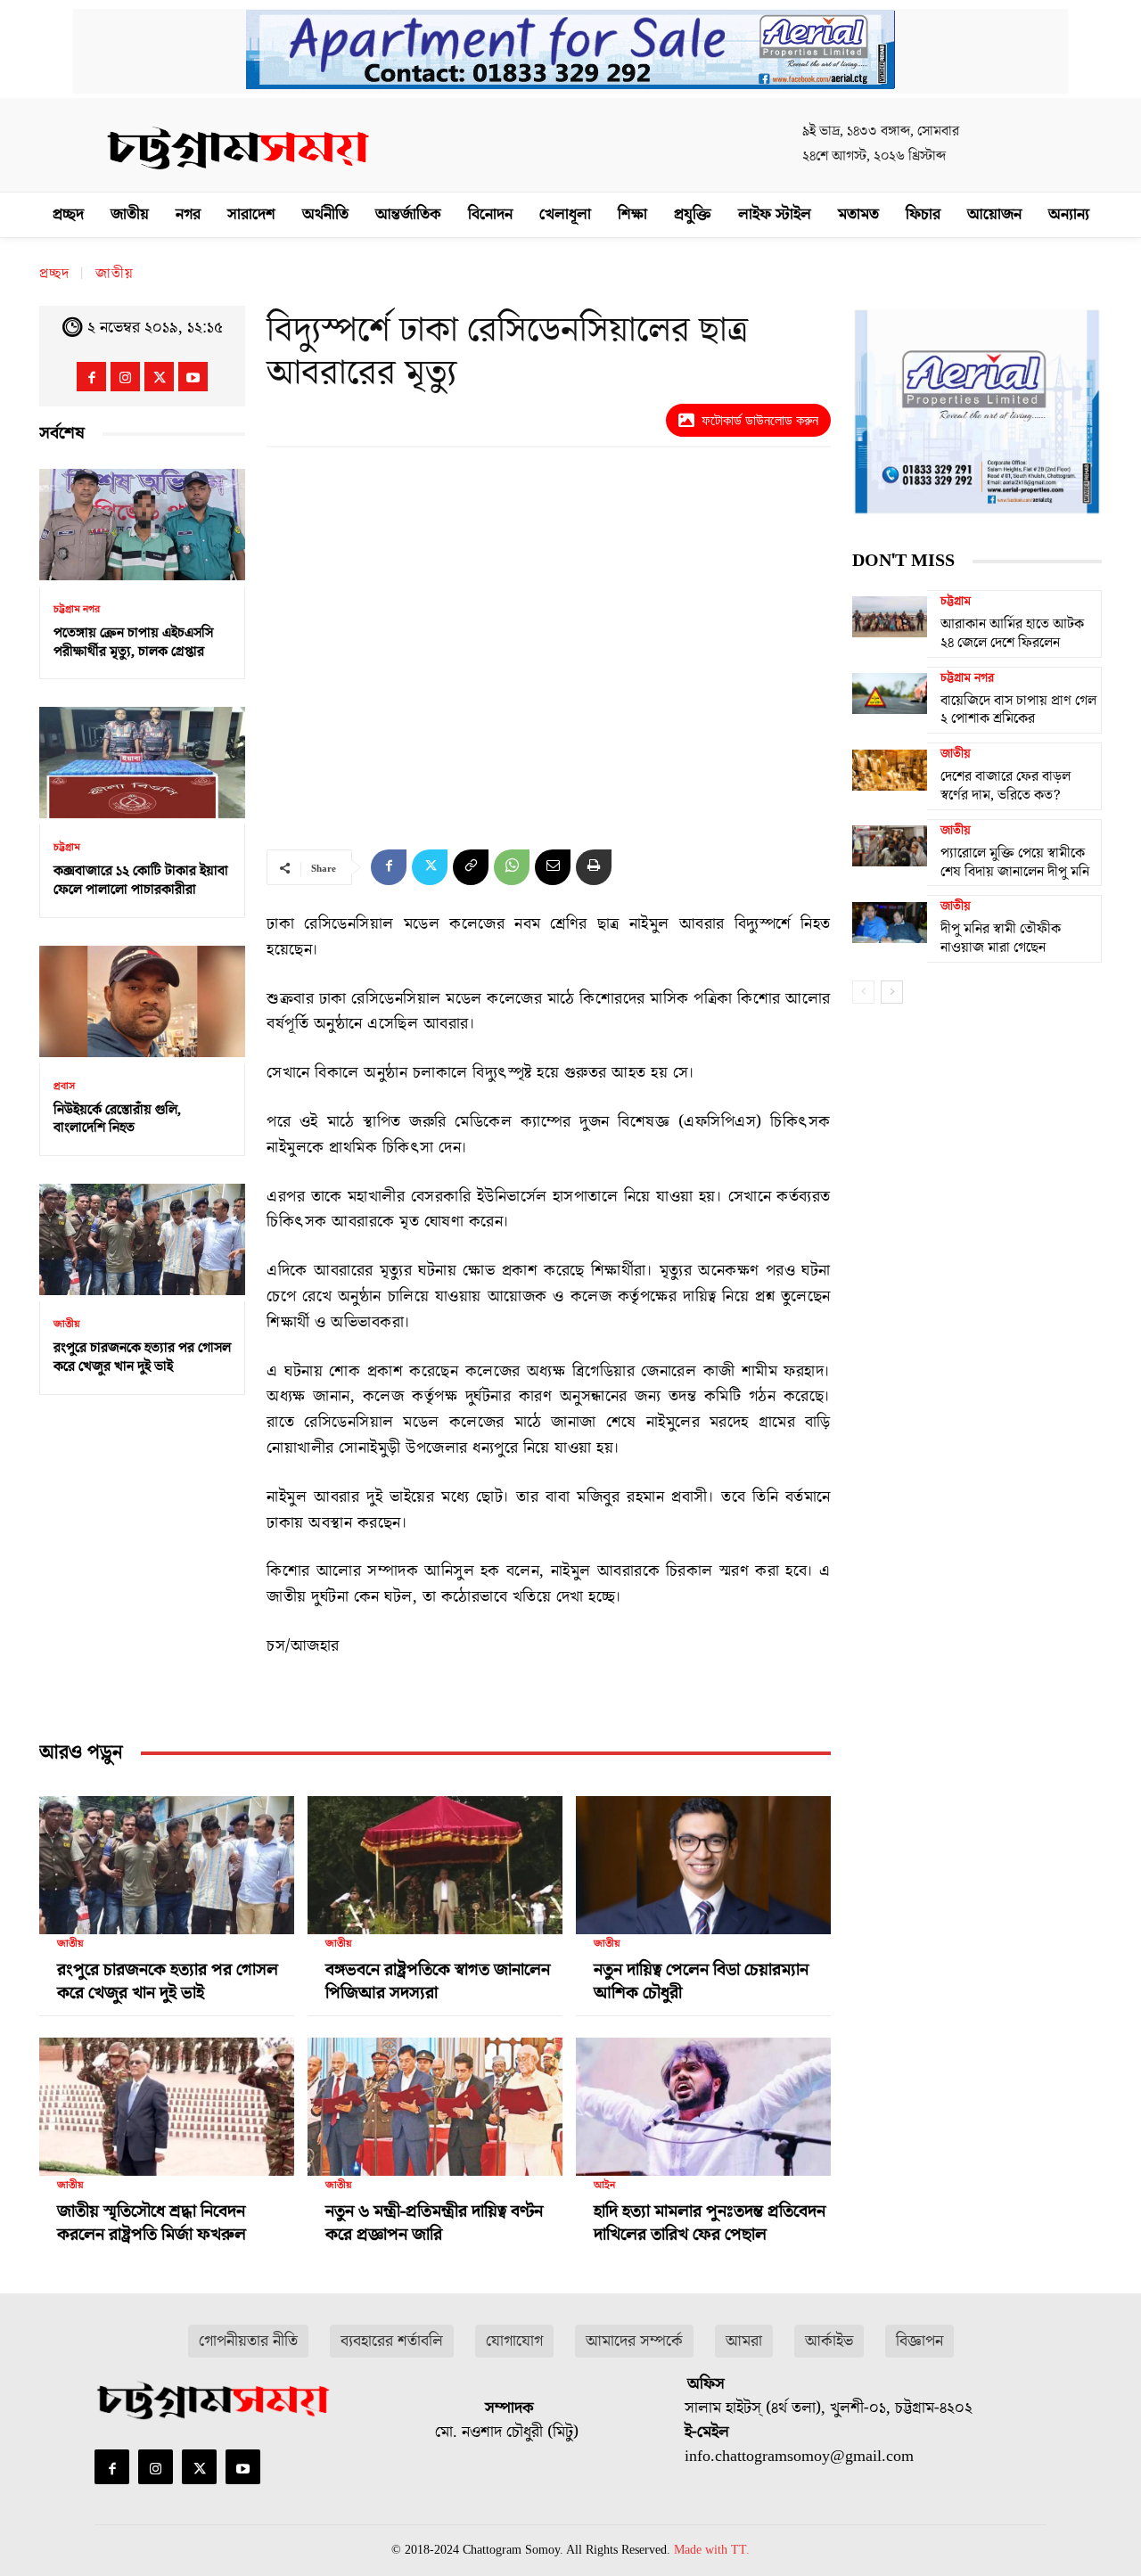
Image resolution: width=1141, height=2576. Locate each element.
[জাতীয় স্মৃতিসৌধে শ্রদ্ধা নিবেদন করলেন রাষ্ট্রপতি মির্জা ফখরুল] (167, 2099)
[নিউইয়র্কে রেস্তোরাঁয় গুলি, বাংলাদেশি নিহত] (142, 1001)
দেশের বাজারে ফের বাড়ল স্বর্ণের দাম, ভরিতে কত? (1006, 786)
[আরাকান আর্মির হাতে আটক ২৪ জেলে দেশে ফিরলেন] (890, 617)
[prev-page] (863, 992)
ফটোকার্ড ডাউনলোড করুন (760, 420)
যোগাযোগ (514, 2341)
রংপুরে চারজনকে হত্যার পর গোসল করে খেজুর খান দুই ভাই (142, 1357)
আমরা (744, 2341)
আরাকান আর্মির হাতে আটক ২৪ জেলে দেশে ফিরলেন (1012, 633)
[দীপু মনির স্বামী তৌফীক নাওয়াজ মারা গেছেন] (890, 922)
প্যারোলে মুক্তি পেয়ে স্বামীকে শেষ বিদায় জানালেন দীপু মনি (1015, 862)
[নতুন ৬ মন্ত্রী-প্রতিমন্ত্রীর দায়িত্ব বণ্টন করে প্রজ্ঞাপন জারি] (435, 2099)
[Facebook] (91, 377)
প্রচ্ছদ (54, 274)
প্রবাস (64, 1087)
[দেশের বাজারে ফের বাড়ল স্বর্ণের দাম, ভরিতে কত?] (890, 769)
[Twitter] (159, 377)
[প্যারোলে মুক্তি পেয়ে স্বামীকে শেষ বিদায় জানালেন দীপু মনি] (890, 846)
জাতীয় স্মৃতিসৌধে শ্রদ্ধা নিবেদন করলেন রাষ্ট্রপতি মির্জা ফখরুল (152, 2223)
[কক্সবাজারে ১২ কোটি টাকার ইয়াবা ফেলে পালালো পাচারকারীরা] (142, 763)
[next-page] (892, 992)
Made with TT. (712, 2550)
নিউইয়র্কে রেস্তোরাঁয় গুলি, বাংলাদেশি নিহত (117, 1119)
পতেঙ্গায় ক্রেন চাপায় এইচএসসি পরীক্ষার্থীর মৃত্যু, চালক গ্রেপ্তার (133, 642)
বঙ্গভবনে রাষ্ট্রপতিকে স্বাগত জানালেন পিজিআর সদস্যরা (438, 1981)
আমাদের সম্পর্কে (634, 2341)
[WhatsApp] (512, 867)
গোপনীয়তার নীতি (248, 2341)
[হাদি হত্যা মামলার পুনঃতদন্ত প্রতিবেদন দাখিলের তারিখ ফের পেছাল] (703, 2099)
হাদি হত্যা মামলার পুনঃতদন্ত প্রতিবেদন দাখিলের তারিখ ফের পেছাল (710, 2223)
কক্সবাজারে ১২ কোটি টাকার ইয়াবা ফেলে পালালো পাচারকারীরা (141, 880)
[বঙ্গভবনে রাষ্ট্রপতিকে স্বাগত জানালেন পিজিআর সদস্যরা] (435, 1858)
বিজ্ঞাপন (919, 2341)
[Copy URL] (471, 867)
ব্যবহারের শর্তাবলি (392, 2341)
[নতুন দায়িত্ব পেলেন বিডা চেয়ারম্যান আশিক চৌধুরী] (703, 1858)
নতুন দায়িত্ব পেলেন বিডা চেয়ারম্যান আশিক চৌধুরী (701, 1981)
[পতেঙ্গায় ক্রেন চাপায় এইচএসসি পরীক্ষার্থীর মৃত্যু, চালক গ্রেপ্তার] (142, 525)
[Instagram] (125, 377)
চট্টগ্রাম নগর (77, 610)
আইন (604, 2186)
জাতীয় (115, 274)
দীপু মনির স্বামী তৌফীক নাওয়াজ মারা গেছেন (1001, 938)
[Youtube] (193, 377)
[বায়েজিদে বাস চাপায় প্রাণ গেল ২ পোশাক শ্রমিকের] (890, 693)
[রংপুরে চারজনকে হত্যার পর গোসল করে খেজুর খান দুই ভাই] (142, 1239)
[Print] (594, 867)
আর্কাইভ (829, 2341)
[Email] (553, 867)
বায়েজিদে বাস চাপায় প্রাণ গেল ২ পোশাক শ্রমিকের (1018, 710)
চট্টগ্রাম (67, 848)
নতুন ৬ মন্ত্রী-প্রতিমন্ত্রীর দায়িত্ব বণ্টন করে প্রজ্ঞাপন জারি (434, 2223)
